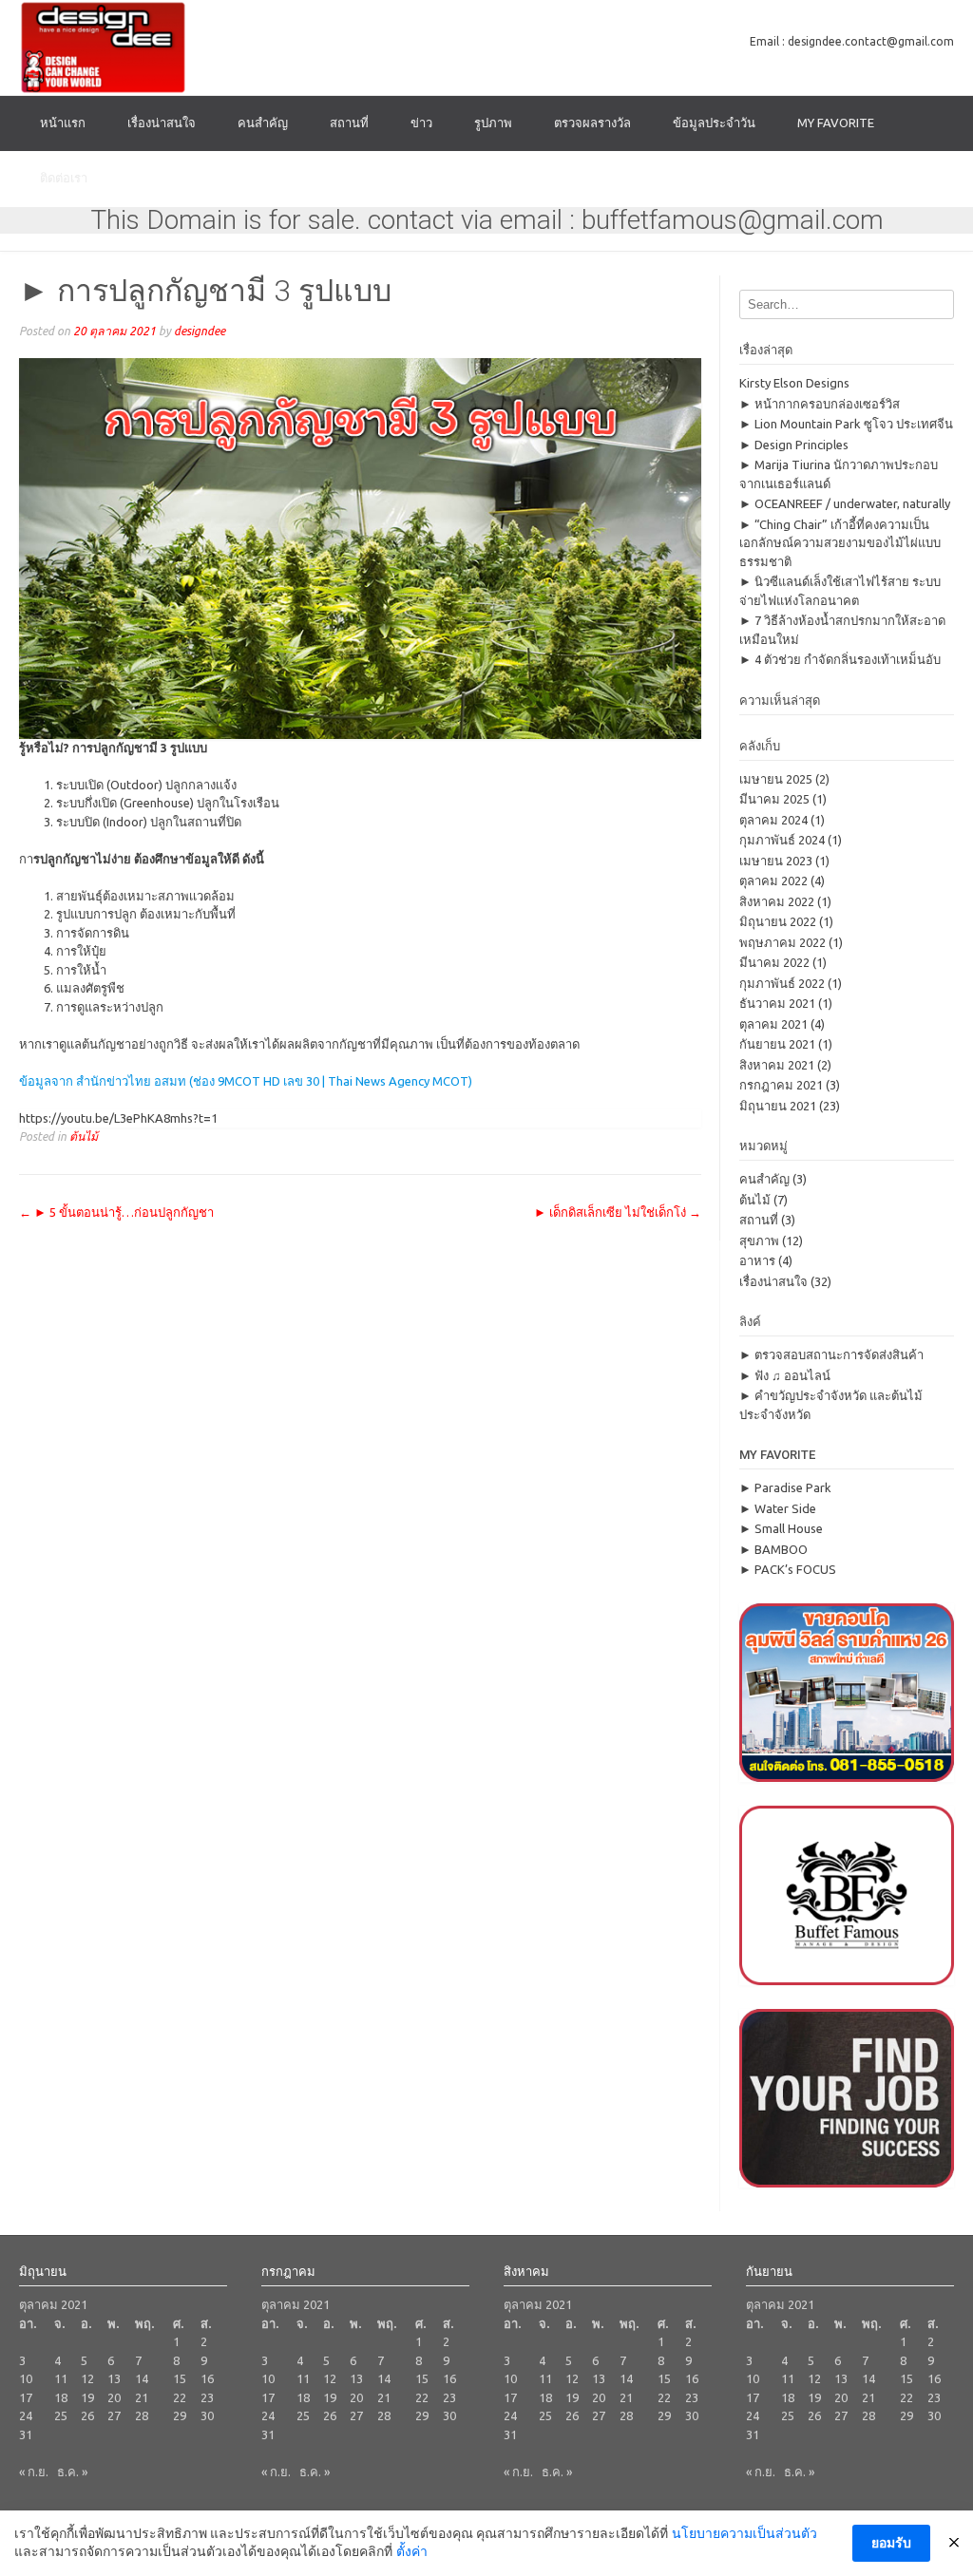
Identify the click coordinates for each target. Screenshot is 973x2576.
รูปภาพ (493, 123)
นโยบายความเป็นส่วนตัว (744, 2533)
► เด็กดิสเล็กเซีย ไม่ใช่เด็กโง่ (618, 1212)
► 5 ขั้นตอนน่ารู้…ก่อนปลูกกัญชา (116, 1212)
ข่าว (421, 123)
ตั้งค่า (412, 2551)
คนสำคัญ (263, 123)
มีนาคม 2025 (774, 799)
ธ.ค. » (72, 2472)
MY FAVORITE (836, 123)
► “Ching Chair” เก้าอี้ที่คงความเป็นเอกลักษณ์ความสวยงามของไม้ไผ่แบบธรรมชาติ (840, 543)
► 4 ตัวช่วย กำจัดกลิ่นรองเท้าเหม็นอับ (840, 659)
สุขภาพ (759, 1241)
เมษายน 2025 (776, 779)
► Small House (781, 1528)
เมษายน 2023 (776, 861)
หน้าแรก (63, 123)
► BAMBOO (773, 1549)
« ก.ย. (34, 2472)
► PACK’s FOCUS (788, 1569)
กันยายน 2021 (777, 1044)
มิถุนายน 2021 (778, 1106)
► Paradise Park (785, 1487)
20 (114, 2397)
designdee (200, 331)
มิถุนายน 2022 (778, 921)
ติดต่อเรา (64, 178)
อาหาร (757, 1260)
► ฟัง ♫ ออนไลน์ (785, 1375)
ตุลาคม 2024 (773, 820)
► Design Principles (794, 445)
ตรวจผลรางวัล (592, 123)
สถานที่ (349, 123)
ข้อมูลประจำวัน (714, 123)
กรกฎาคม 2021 (781, 1085)
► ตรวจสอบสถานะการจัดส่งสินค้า (831, 1354)
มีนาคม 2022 (774, 962)
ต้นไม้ (84, 1136)
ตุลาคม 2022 (773, 881)
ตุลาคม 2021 (773, 1024)
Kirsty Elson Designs (794, 383)
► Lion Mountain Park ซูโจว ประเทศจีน (846, 424)
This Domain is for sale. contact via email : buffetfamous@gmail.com (487, 220)
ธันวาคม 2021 (777, 1003)
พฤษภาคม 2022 (782, 942)
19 (87, 2397)
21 (142, 2397)
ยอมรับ (891, 2543)
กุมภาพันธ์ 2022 (782, 983)
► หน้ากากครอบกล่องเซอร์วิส (820, 404)
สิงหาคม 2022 (777, 901)
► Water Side (778, 1508)
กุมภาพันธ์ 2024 (782, 840)
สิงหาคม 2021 (777, 1065)
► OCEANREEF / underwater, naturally (845, 503)
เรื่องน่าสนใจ (162, 123)
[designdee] (103, 47)
